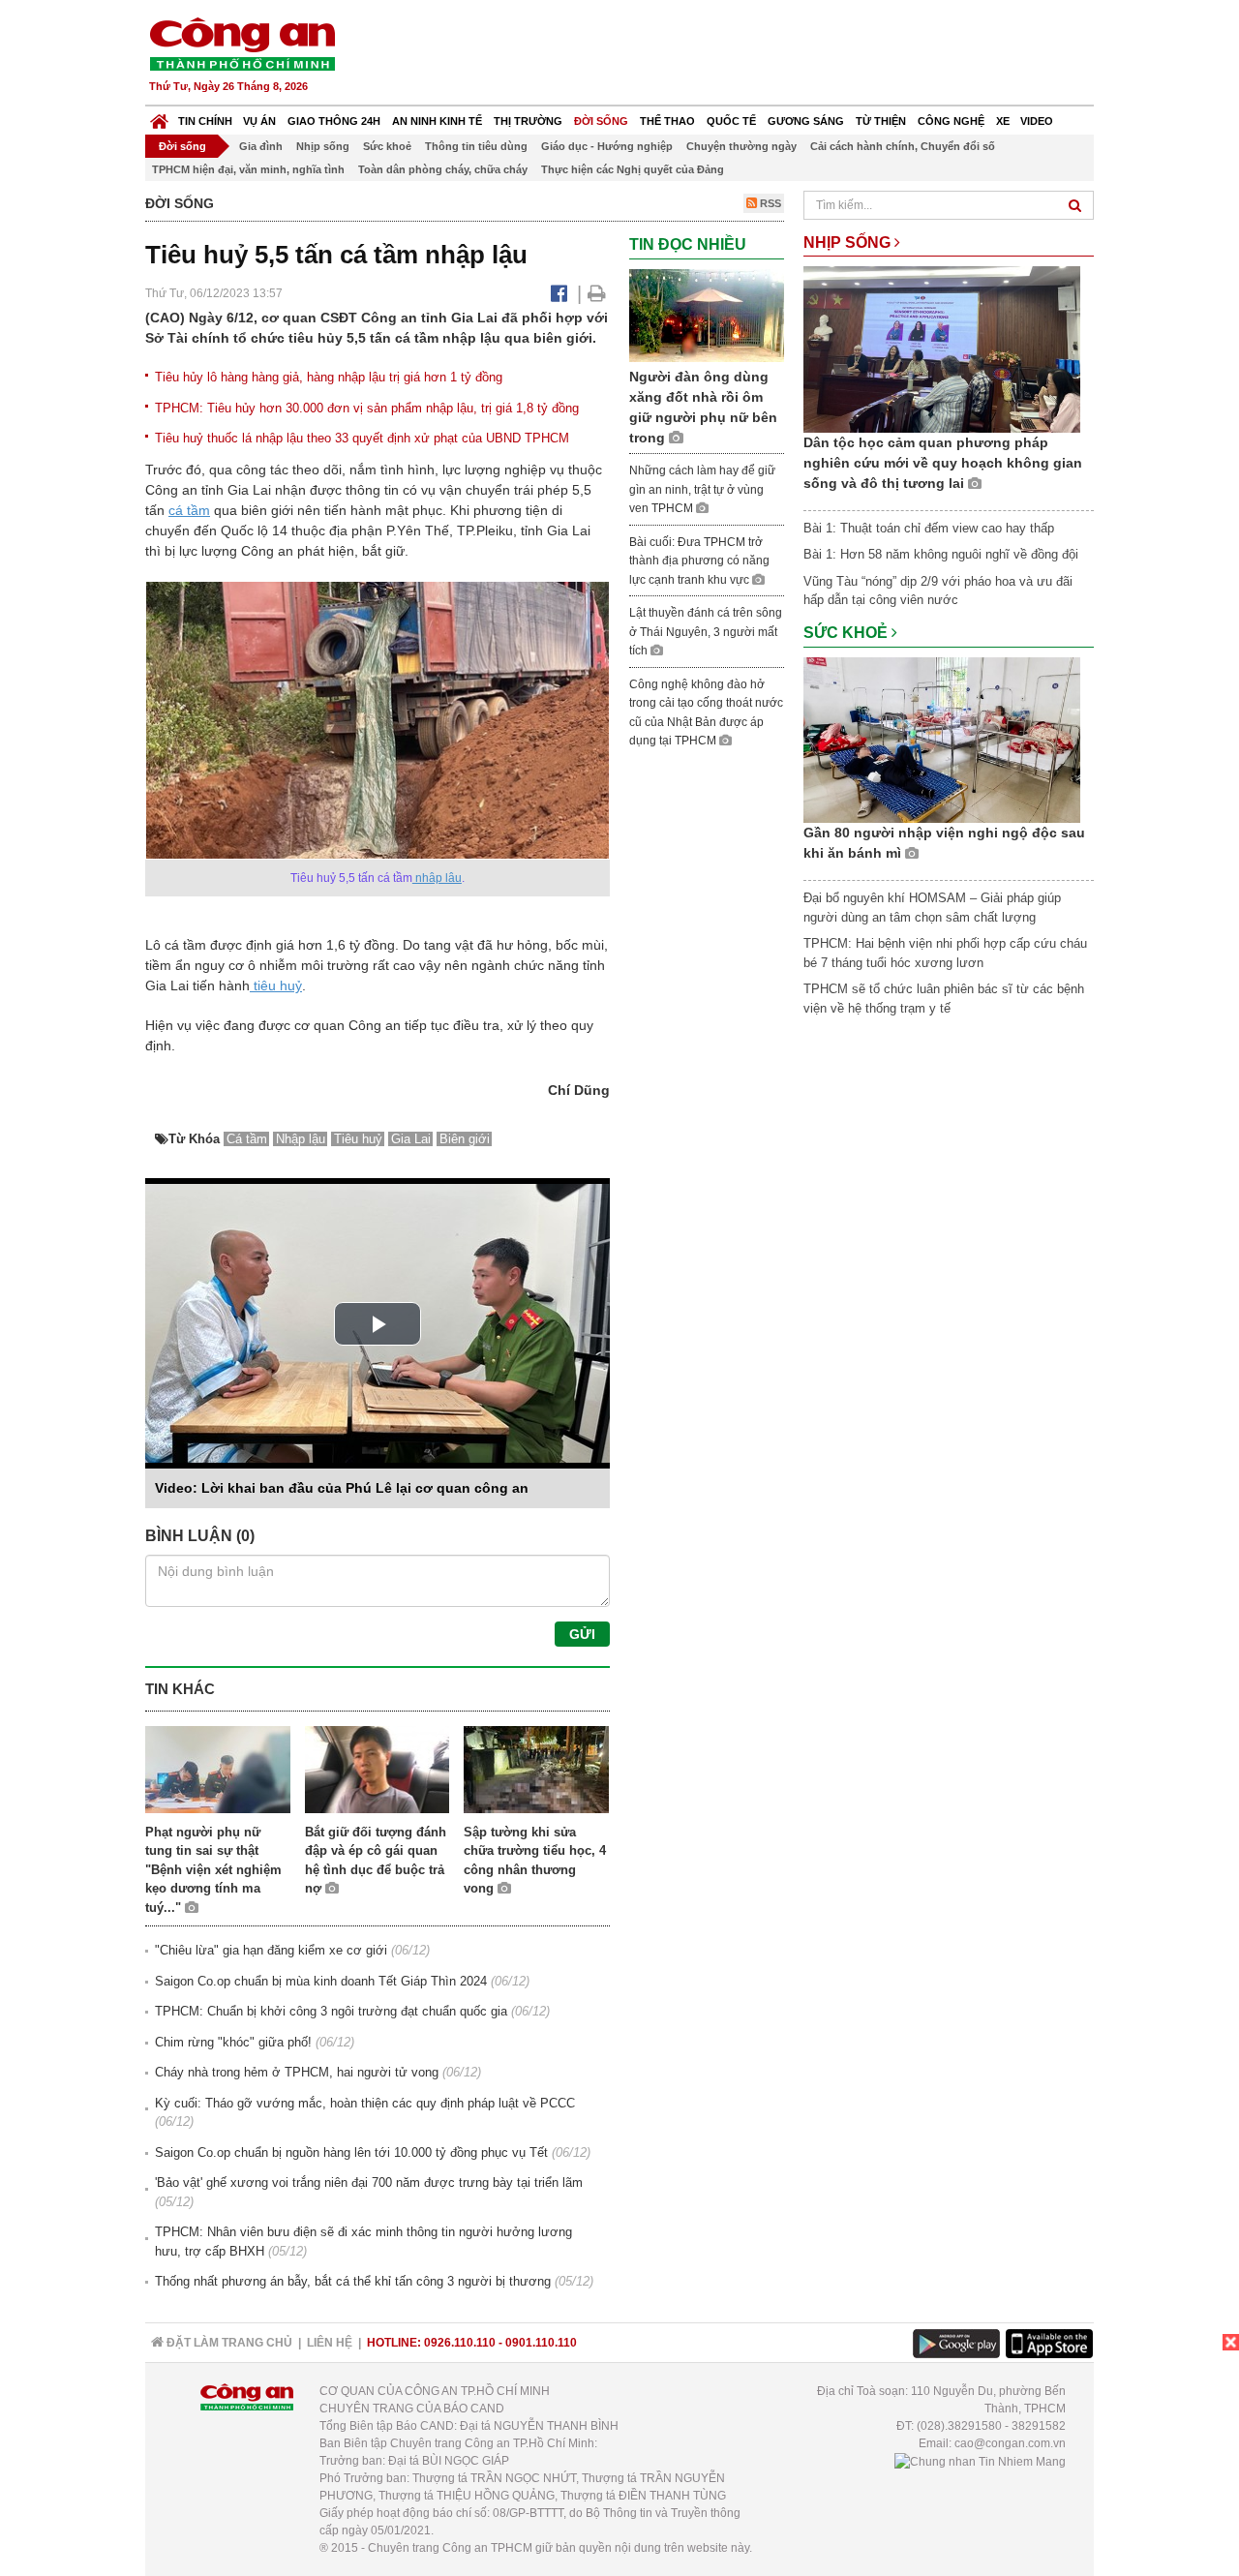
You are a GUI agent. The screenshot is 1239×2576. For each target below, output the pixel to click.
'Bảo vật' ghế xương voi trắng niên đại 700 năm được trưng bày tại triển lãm (369, 2182)
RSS (769, 203)
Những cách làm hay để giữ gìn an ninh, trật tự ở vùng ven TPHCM (702, 489)
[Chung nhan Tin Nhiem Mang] (980, 2461)
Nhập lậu (301, 1139)
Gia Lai (411, 1139)
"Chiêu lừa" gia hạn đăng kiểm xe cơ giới (271, 1950)
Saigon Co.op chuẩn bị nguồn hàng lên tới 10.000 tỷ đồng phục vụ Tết (351, 2152)
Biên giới (465, 1139)
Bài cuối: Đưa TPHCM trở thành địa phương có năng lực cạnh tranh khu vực (699, 561)
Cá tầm (247, 1139)
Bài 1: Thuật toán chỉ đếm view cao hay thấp (929, 528)
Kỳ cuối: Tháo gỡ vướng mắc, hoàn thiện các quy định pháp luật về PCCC (365, 2103)
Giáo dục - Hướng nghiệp (607, 146)
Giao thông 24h (334, 121)
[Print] (597, 293)
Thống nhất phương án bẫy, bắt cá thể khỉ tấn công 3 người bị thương (353, 2281)
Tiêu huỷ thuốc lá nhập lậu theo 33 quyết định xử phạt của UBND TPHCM (362, 438)
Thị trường (528, 121)
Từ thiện (881, 121)
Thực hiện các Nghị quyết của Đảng (633, 169)
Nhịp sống (323, 146)
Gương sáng (806, 121)
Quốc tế (731, 121)
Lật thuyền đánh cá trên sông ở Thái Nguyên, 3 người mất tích (706, 632)
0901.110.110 (541, 2343)
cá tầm (189, 510)
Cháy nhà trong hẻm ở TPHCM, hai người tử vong (297, 2072)
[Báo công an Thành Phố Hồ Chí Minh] (242, 43)
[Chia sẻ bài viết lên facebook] (559, 293)
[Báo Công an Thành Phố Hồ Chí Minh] (159, 117)
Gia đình (261, 146)
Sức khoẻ (387, 146)
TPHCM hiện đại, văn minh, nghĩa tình (248, 169)
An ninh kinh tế (437, 121)
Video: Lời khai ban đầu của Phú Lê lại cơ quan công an (342, 1488)
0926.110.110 (460, 2343)
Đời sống (601, 121)
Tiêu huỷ (358, 1139)
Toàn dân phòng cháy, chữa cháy (443, 169)
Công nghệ (951, 121)
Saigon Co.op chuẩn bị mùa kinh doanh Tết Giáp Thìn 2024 (321, 1981)
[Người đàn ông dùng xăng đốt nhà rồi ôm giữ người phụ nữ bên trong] (707, 314)
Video (1037, 121)
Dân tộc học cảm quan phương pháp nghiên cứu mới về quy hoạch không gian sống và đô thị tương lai (943, 463)
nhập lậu (437, 878)
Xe (1003, 121)
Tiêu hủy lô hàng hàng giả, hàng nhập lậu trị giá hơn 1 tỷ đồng (329, 377)
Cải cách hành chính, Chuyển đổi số (903, 146)
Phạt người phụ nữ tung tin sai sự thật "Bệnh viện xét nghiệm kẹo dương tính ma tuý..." (213, 1870)
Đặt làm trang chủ (228, 2343)
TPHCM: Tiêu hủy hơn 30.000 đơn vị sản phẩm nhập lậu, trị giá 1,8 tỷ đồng (367, 408)
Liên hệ (330, 2343)
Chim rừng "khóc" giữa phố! (233, 2042)
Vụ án (259, 121)
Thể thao (667, 121)
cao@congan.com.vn (1010, 2443)
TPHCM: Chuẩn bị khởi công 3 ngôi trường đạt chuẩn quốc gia (331, 2011)
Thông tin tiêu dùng (476, 146)
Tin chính (205, 121)
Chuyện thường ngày (741, 146)
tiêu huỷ (276, 985)
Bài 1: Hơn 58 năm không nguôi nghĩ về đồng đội (941, 554)
